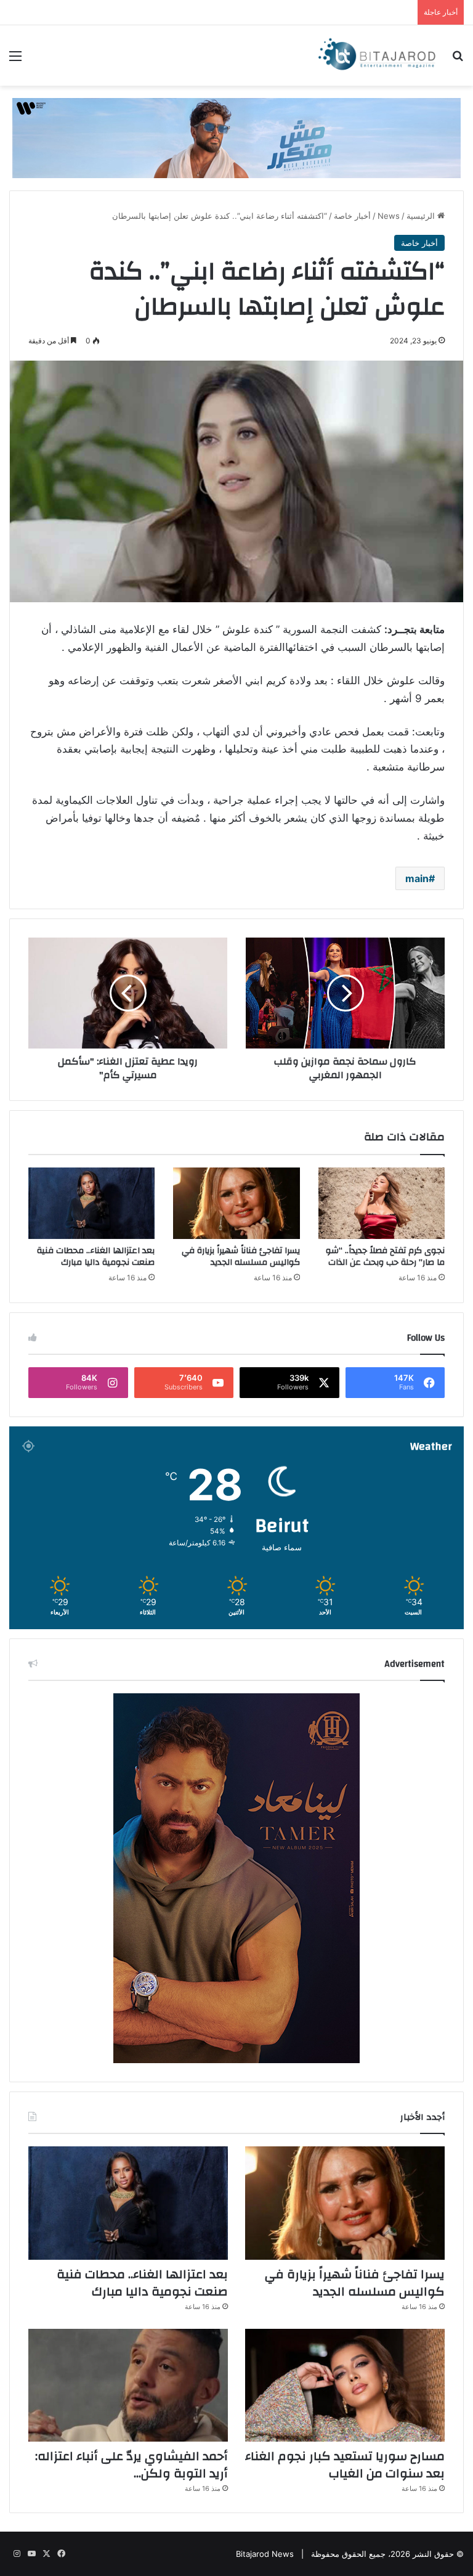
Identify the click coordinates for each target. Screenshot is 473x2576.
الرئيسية (422, 216)
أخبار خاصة (352, 216)
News (389, 216)
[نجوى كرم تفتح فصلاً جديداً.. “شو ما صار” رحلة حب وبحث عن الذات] (382, 1203)
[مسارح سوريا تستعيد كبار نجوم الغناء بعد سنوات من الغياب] (345, 2385)
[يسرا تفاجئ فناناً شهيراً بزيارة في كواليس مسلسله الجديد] (236, 1203)
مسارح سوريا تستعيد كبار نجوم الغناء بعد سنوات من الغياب (345, 2465)
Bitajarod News (265, 2554)
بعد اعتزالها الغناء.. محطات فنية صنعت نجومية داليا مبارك (96, 1257)
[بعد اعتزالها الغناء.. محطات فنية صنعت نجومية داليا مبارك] (91, 1203)
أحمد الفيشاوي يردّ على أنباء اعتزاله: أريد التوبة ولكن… (131, 2465)
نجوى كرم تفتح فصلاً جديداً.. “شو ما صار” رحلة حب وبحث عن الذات (385, 1257)
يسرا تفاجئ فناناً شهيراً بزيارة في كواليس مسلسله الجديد (241, 1257)
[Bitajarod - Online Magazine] (377, 55)
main (417, 878)
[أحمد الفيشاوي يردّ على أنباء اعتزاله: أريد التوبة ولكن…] (128, 2385)
